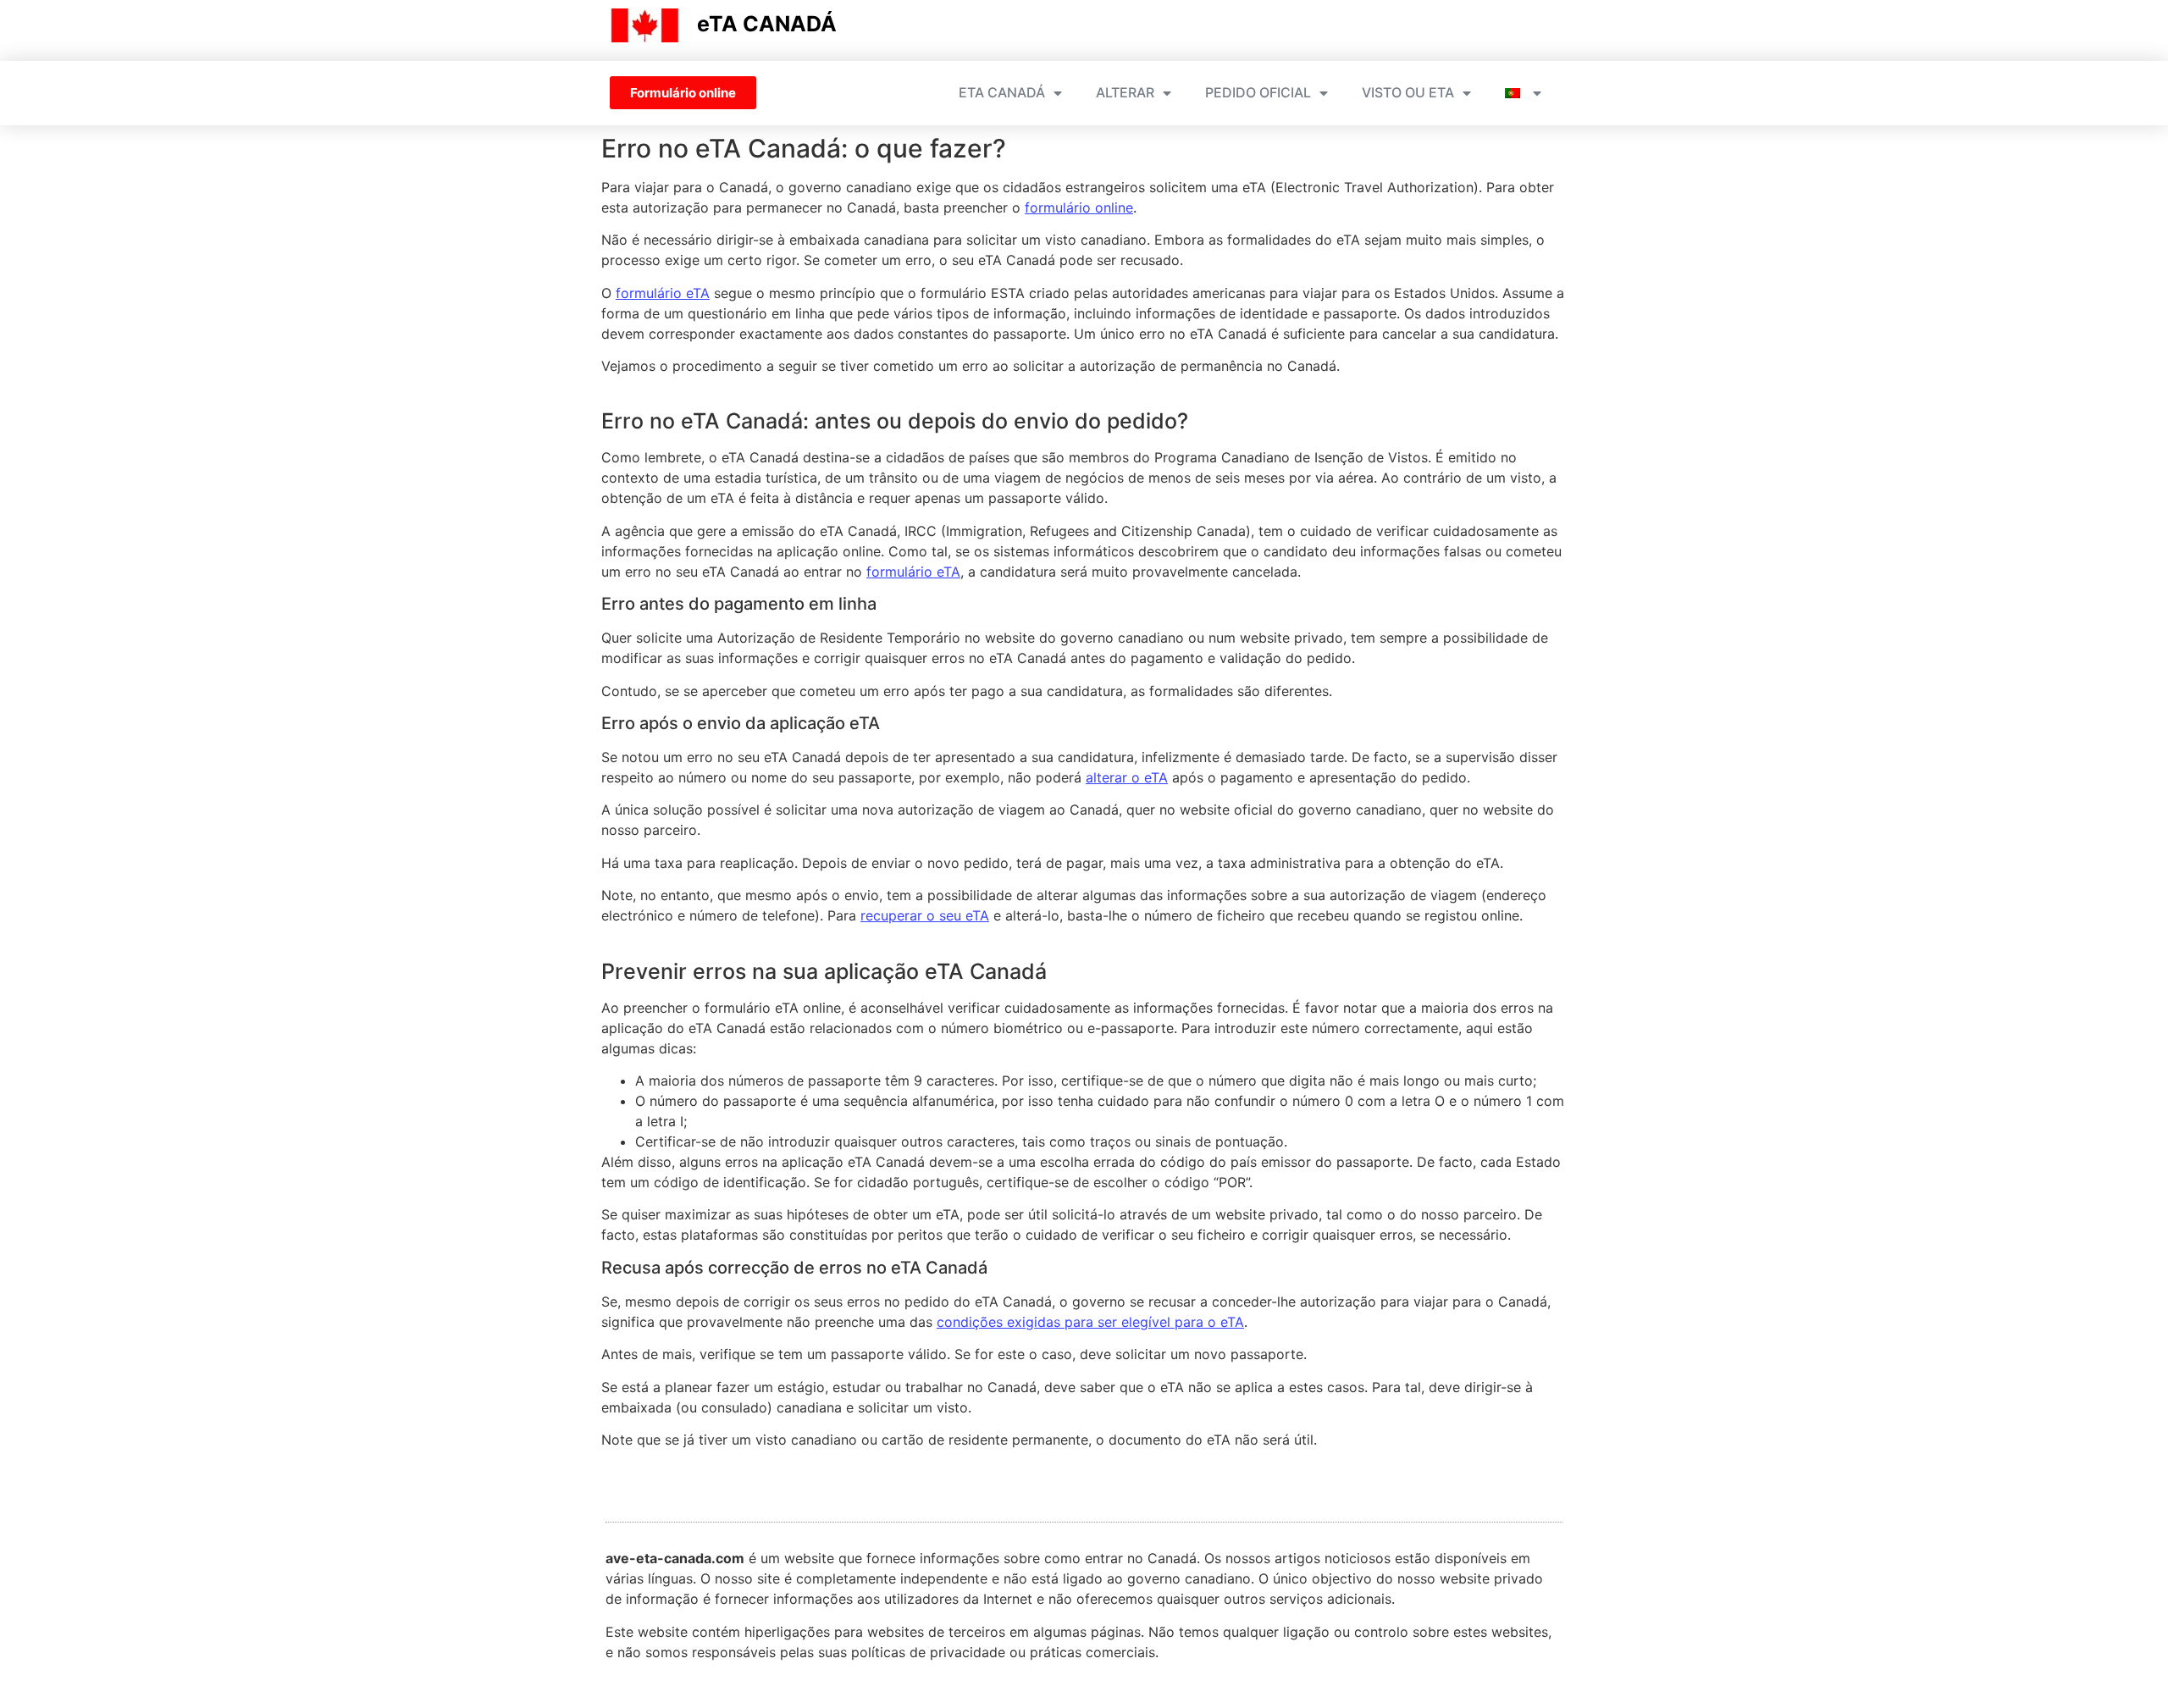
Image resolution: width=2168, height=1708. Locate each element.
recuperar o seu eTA (925, 915)
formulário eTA (663, 293)
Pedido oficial (1258, 92)
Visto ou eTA (1408, 92)
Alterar (1125, 92)
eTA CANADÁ (767, 24)
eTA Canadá (1002, 92)
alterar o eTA (1127, 777)
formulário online (1079, 207)
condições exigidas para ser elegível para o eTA (1090, 1322)
